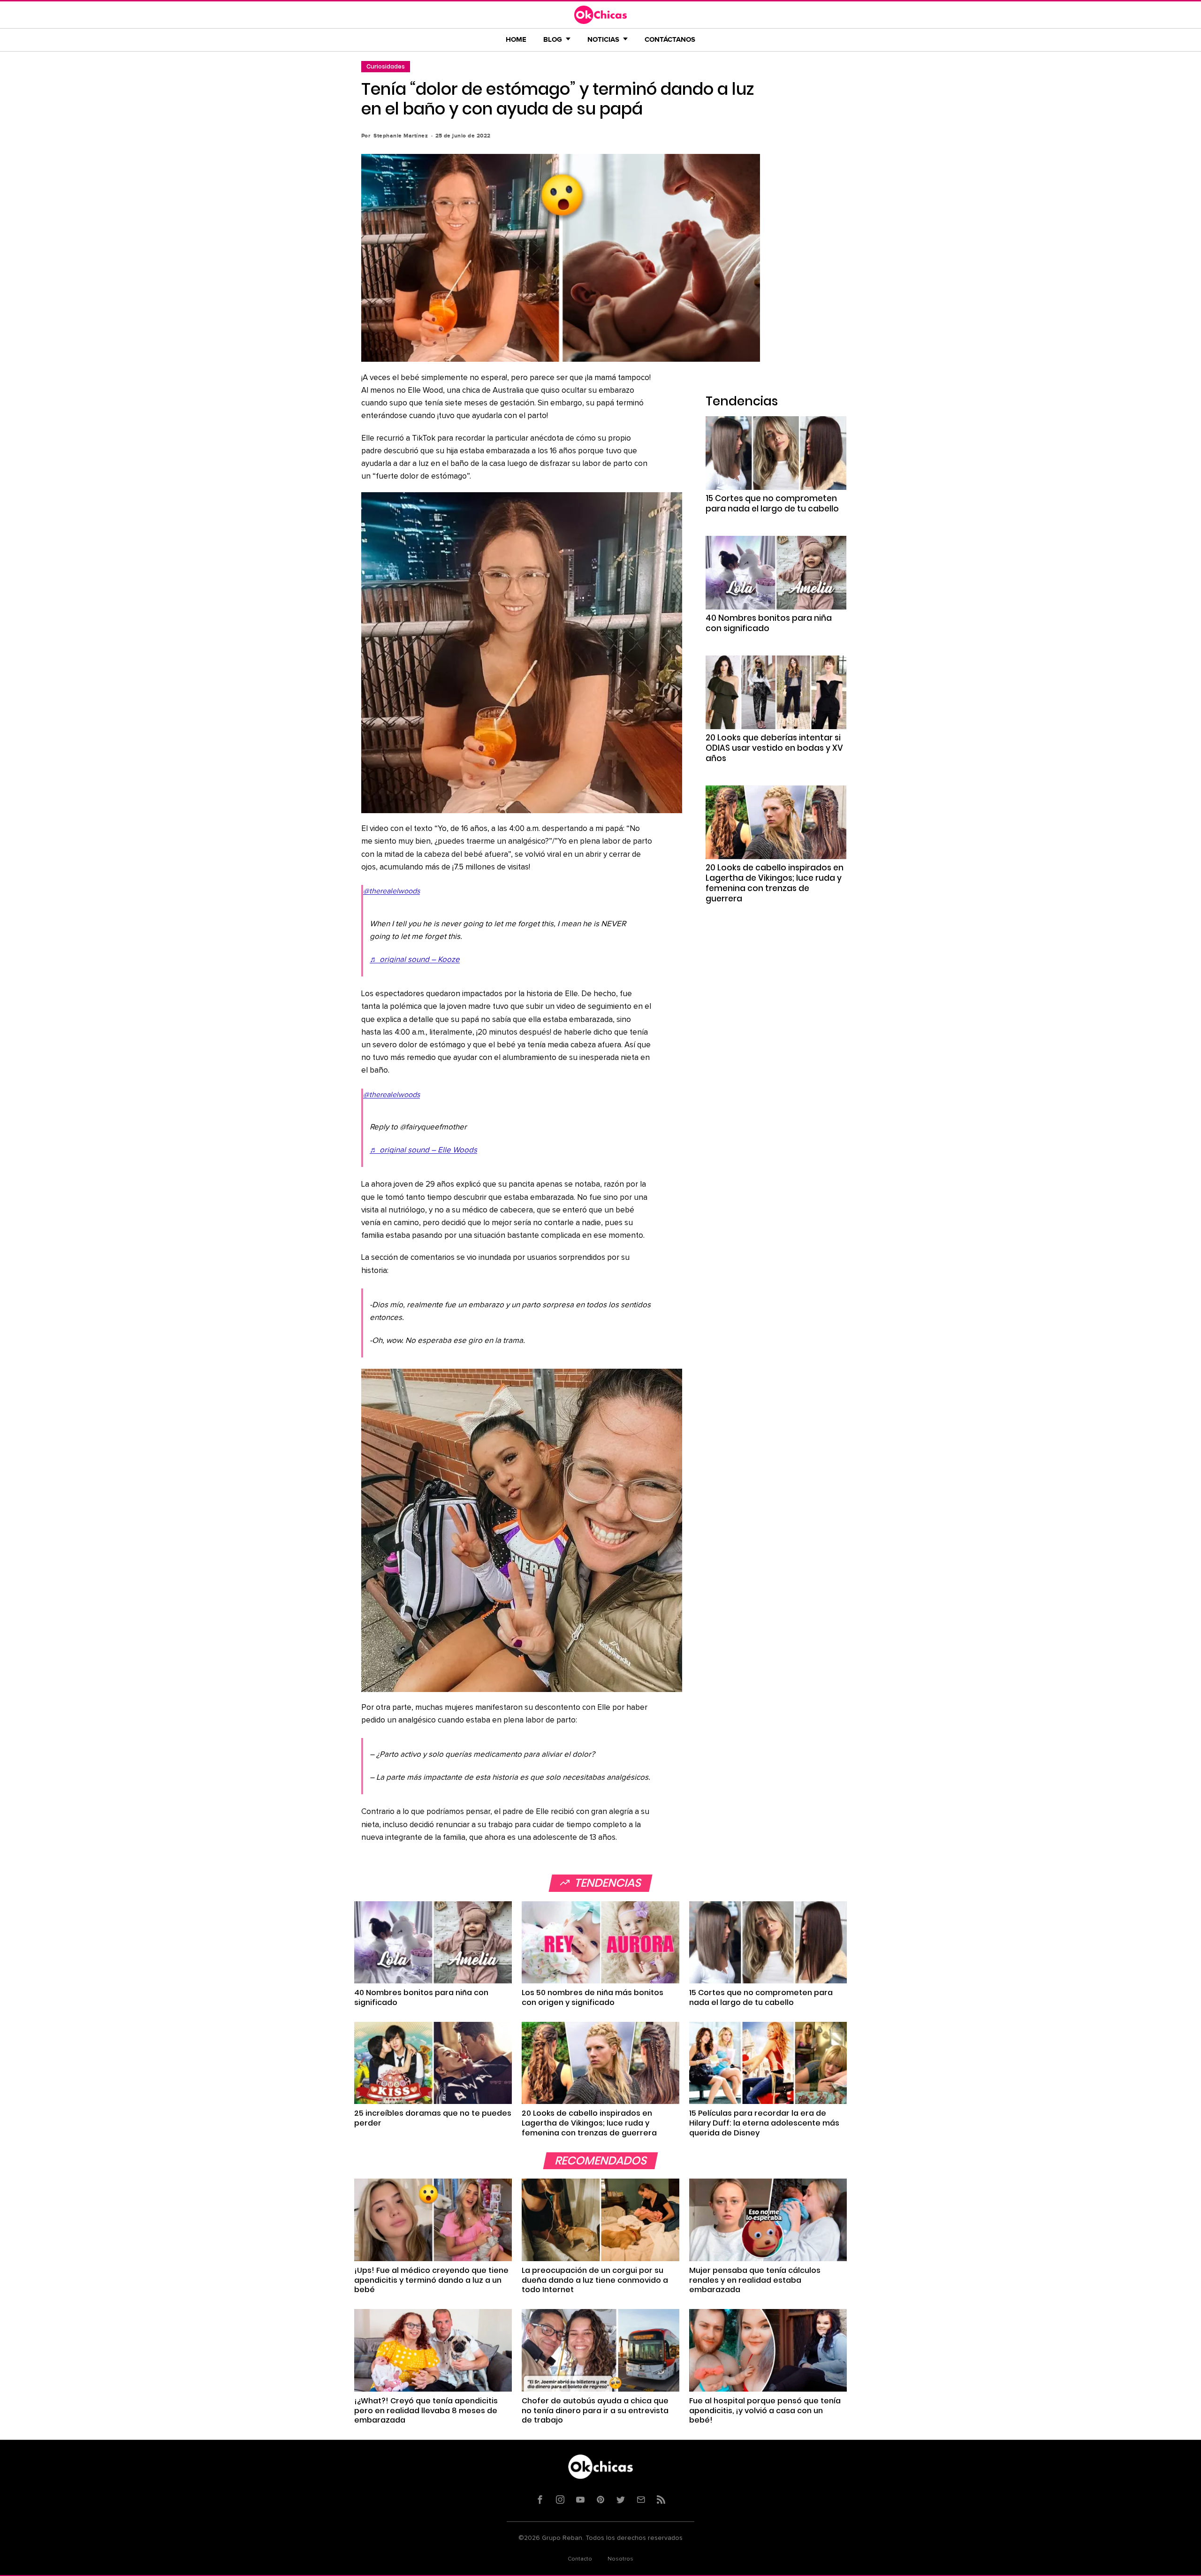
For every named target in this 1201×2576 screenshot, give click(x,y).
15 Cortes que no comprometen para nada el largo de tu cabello (772, 503)
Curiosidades (386, 66)
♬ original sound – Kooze (415, 960)
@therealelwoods (391, 891)
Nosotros (620, 2559)
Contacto (580, 2559)
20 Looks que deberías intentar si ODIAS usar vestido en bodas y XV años (774, 748)
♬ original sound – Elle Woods (423, 1150)
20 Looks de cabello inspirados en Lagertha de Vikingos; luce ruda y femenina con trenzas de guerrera (775, 883)
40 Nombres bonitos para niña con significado (769, 623)
